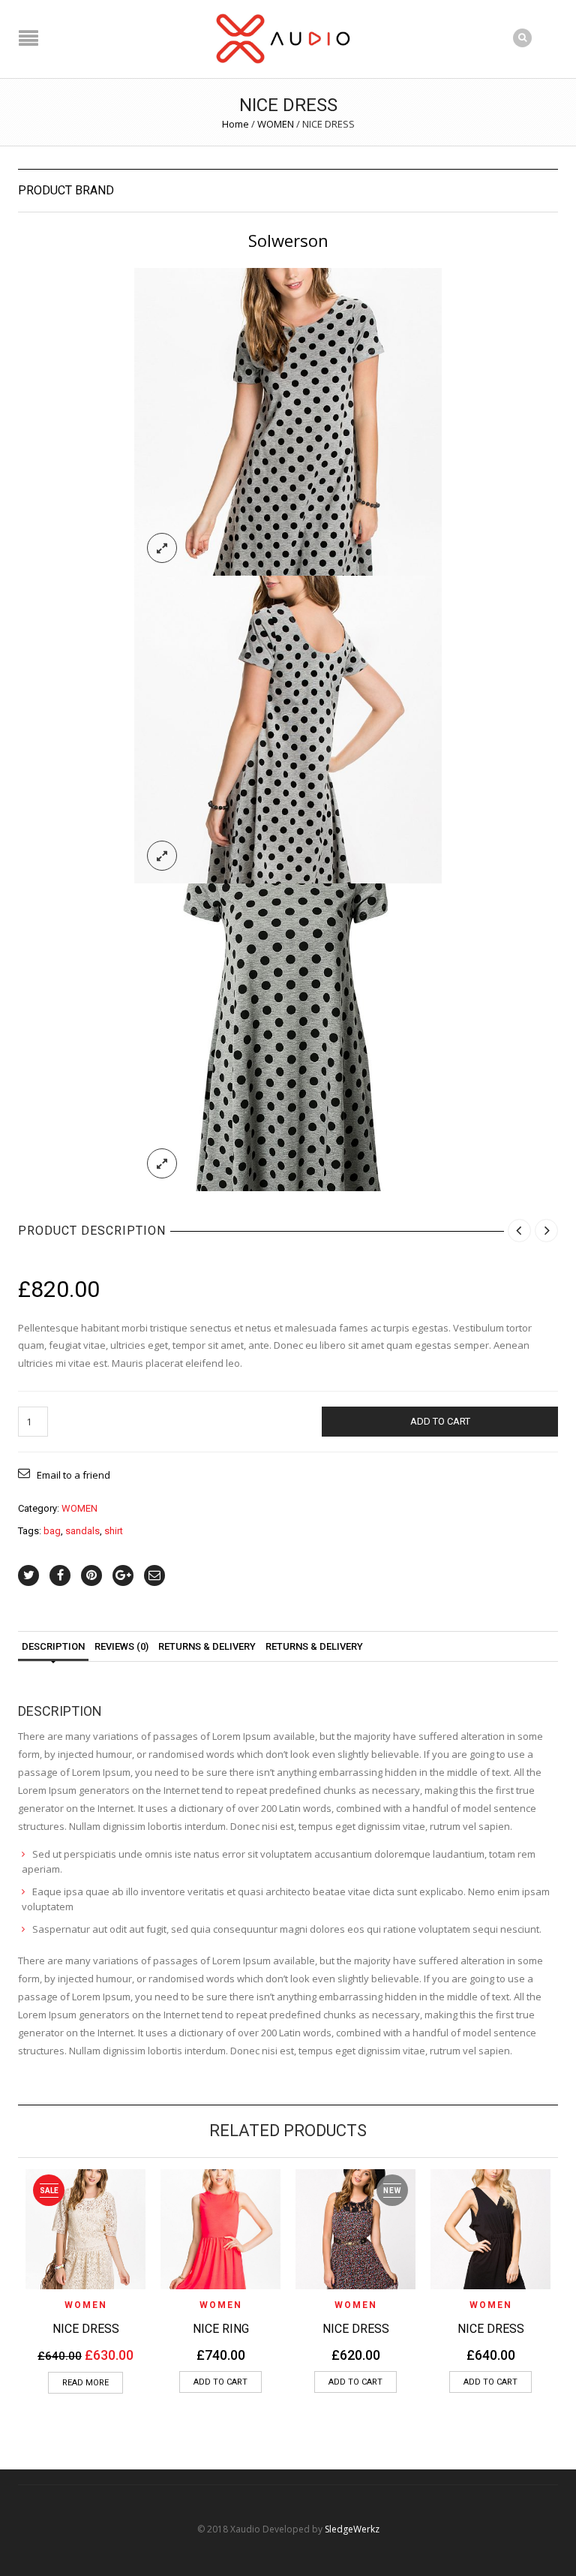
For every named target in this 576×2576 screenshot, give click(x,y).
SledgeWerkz (352, 2529)
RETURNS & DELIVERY (207, 1646)
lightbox (162, 548)
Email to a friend (73, 1475)
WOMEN (276, 124)
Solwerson (288, 240)
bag (52, 1531)
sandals (82, 1531)
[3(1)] (288, 420)
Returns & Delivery (314, 1646)
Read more (85, 2383)
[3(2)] (288, 728)
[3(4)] (288, 1036)
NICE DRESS (86, 2329)
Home (235, 124)
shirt (114, 1531)
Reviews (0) (121, 1646)
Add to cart (440, 1421)
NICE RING (221, 2329)
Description (53, 1646)
